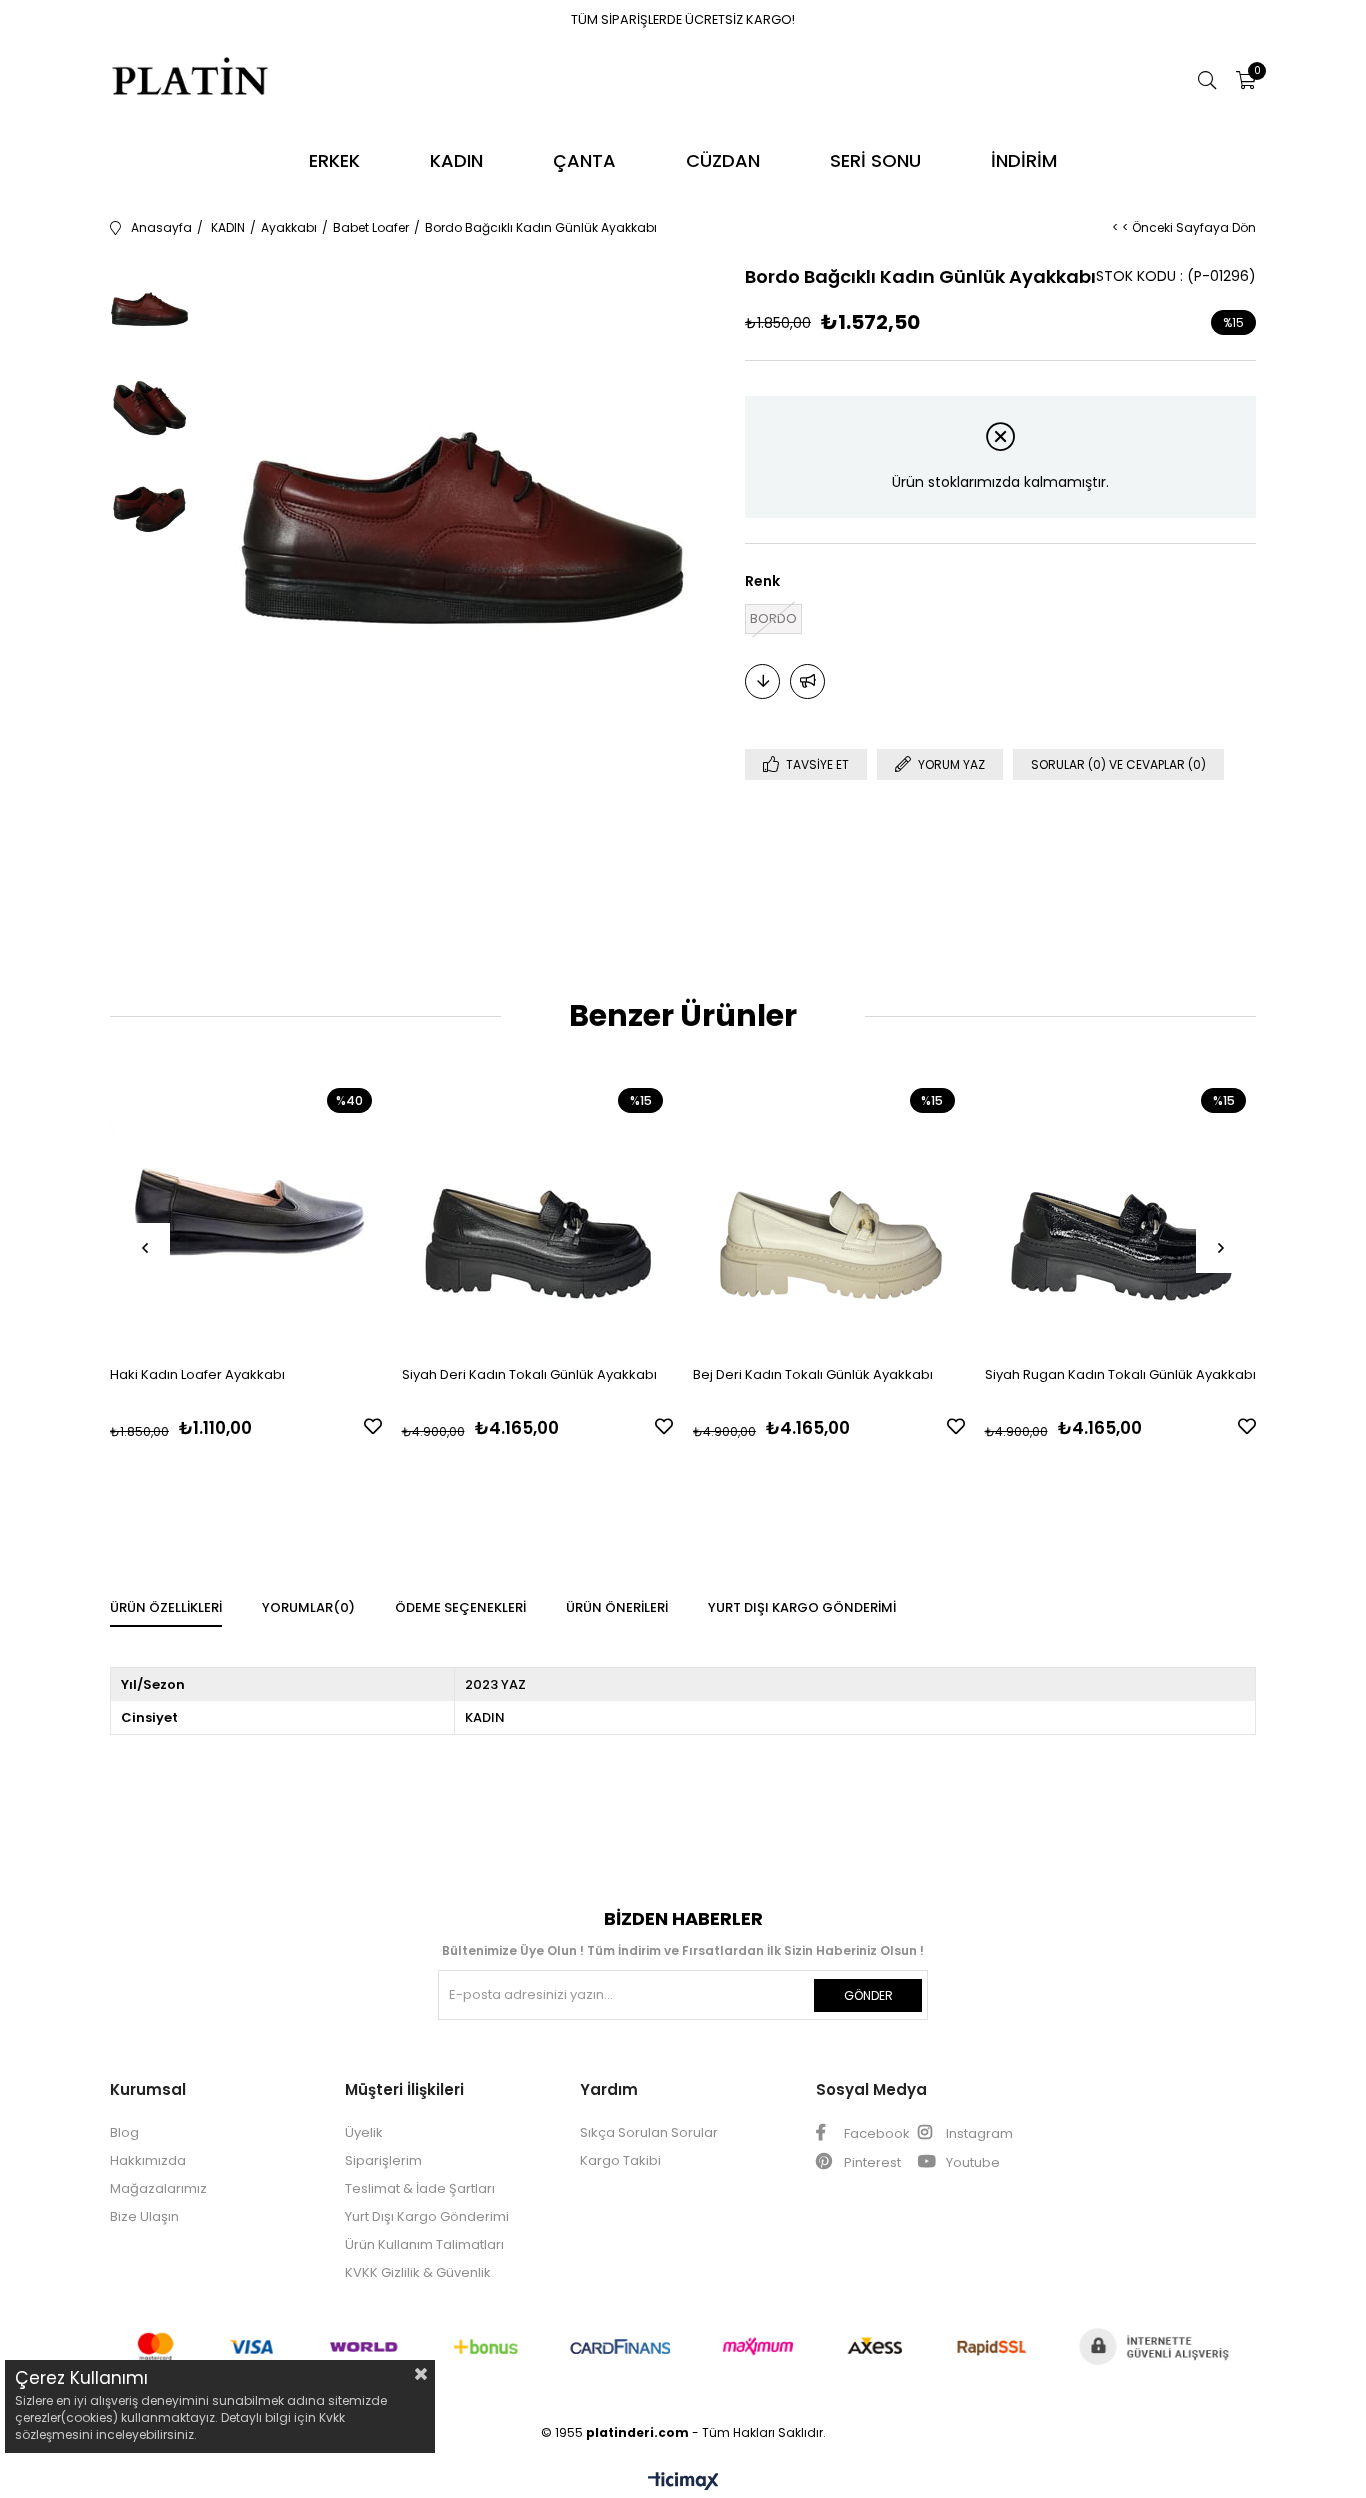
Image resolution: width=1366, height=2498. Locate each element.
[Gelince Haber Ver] (807, 681)
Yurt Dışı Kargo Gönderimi (802, 1607)
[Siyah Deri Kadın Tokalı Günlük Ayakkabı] (538, 1214)
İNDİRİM (1024, 160)
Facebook (875, 2133)
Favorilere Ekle (373, 1426)
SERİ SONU (875, 160)
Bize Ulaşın (144, 2216)
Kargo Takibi (620, 2160)
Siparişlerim (383, 2160)
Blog (124, 2132)
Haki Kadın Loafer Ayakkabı (197, 1374)
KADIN (456, 160)
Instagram (978, 2133)
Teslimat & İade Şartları (420, 2188)
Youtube (971, 2162)
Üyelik (364, 2132)
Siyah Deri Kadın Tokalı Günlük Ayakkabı (529, 1374)
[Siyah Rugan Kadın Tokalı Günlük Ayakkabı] (1121, 1214)
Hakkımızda (148, 2160)
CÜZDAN (723, 160)
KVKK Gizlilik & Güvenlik (418, 2272)
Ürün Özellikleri (166, 1607)
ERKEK (334, 160)
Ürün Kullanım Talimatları (424, 2244)
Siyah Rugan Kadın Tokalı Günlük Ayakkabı (1120, 1374)
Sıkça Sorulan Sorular (649, 2132)
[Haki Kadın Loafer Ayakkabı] (246, 1214)
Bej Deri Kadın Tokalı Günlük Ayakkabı (813, 1374)
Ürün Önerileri (617, 1607)
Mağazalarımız (158, 2188)
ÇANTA (584, 160)
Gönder (868, 1995)
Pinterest (871, 2162)
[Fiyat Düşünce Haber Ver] (762, 681)
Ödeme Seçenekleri (460, 1607)
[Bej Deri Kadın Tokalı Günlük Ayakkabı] (829, 1214)
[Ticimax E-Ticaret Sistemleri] (683, 2482)
